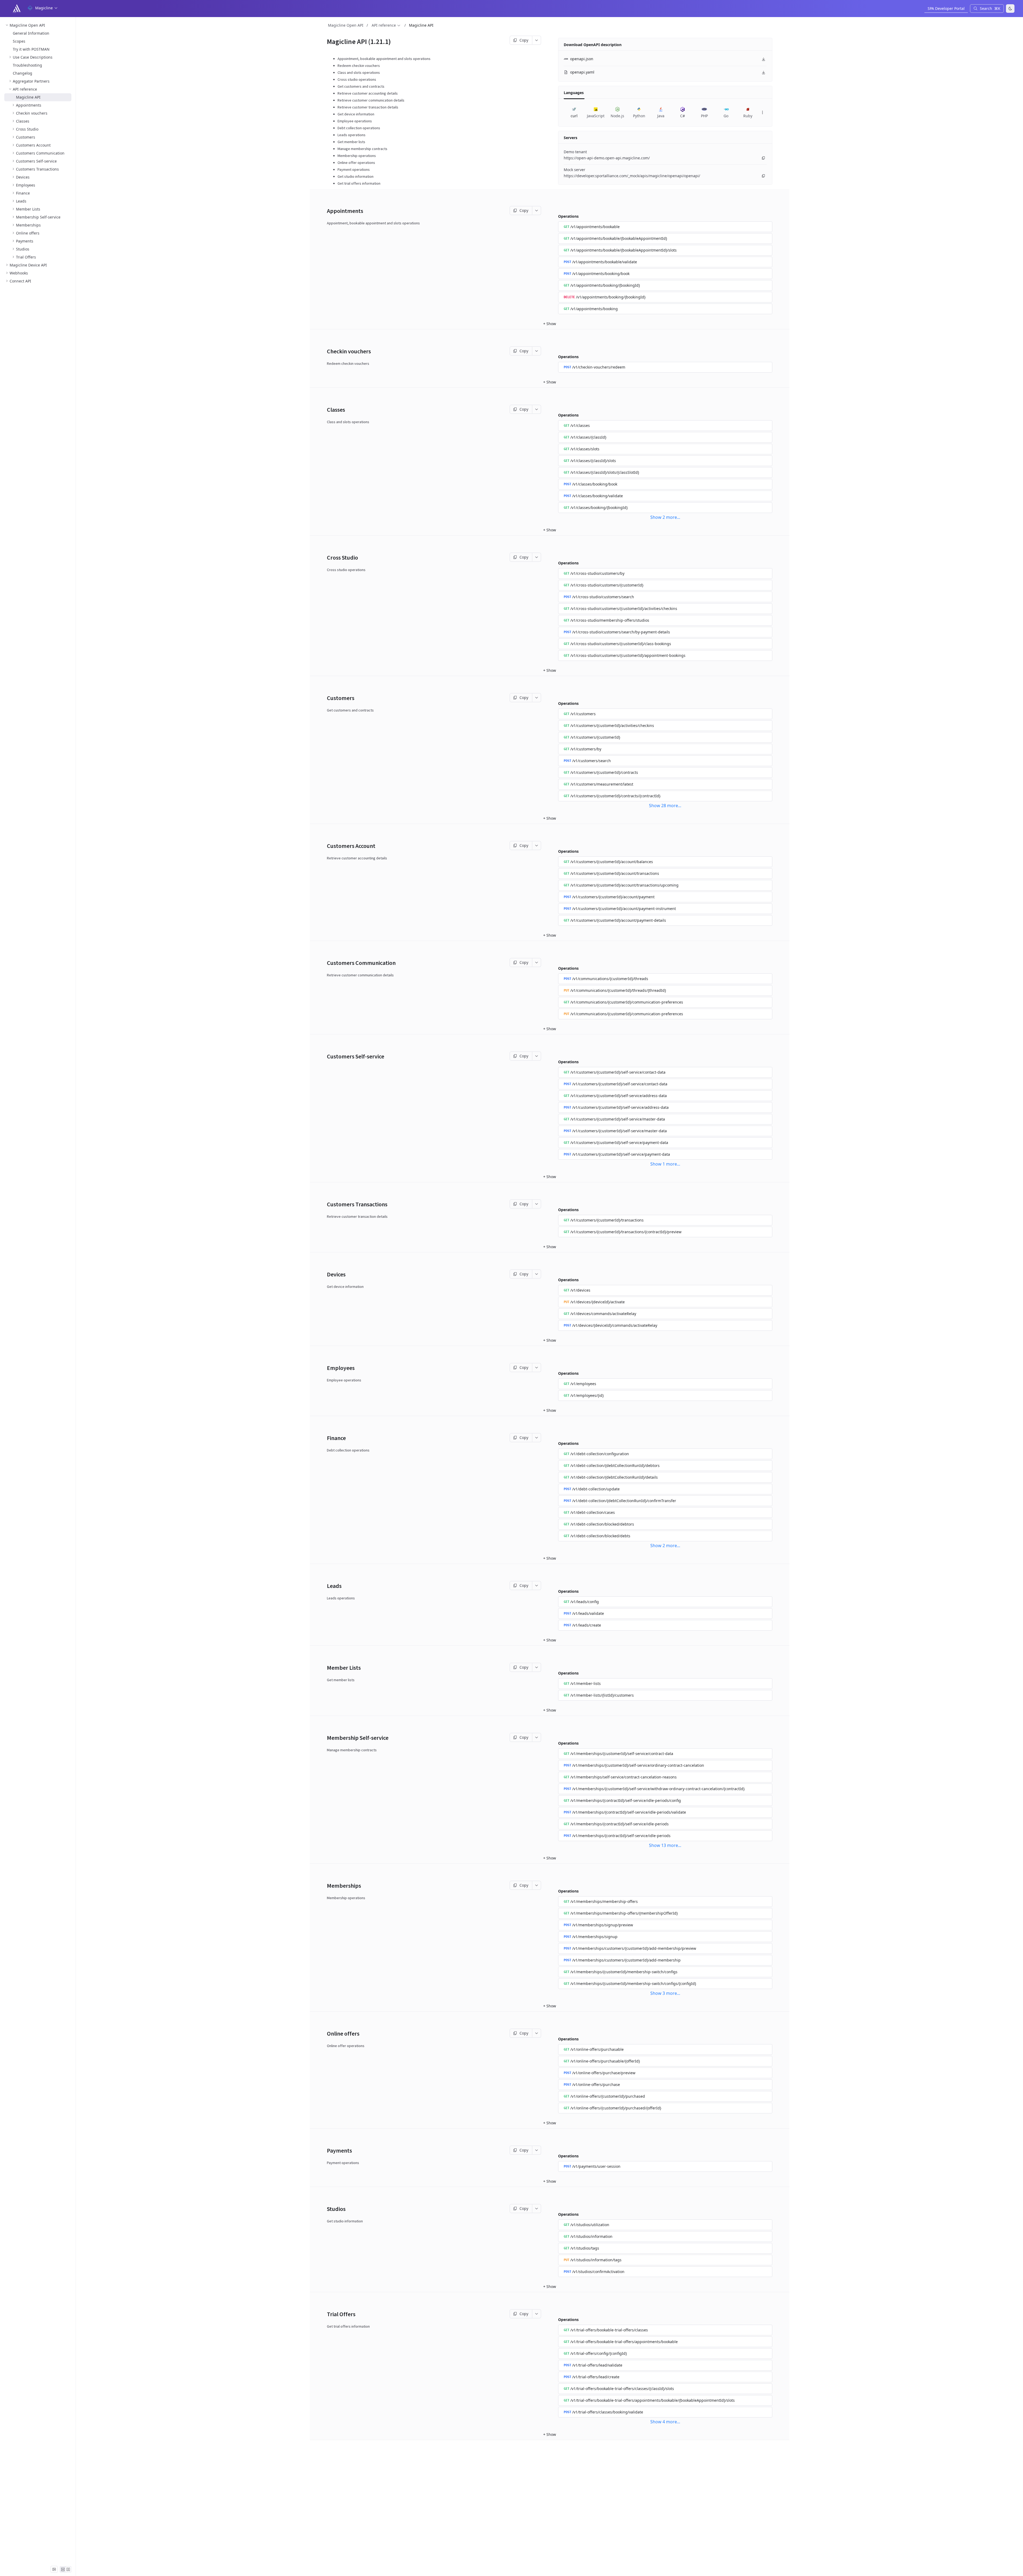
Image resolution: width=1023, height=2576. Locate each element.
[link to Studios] (325, 2209)
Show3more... (665, 1993)
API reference (384, 25)
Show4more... (665, 2422)
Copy (524, 40)
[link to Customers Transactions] (325, 1204)
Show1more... (665, 1164)
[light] (1010, 9)
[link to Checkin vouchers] (325, 351)
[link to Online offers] (325, 2033)
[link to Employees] (325, 1368)
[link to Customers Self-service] (325, 1056)
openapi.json (582, 59)
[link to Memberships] (325, 1886)
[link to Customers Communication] (325, 963)
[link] (38, 25)
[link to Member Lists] (325, 1668)
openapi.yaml (582, 72)
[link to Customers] (325, 698)
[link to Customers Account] (325, 846)
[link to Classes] (325, 410)
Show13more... (665, 1845)
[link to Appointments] (325, 211)
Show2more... (665, 517)
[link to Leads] (325, 1586)
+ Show (550, 324)
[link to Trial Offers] (325, 2314)
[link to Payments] (325, 2150)
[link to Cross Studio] (325, 557)
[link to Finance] (325, 1438)
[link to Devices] (325, 1274)
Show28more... (665, 806)
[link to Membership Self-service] (325, 1738)
